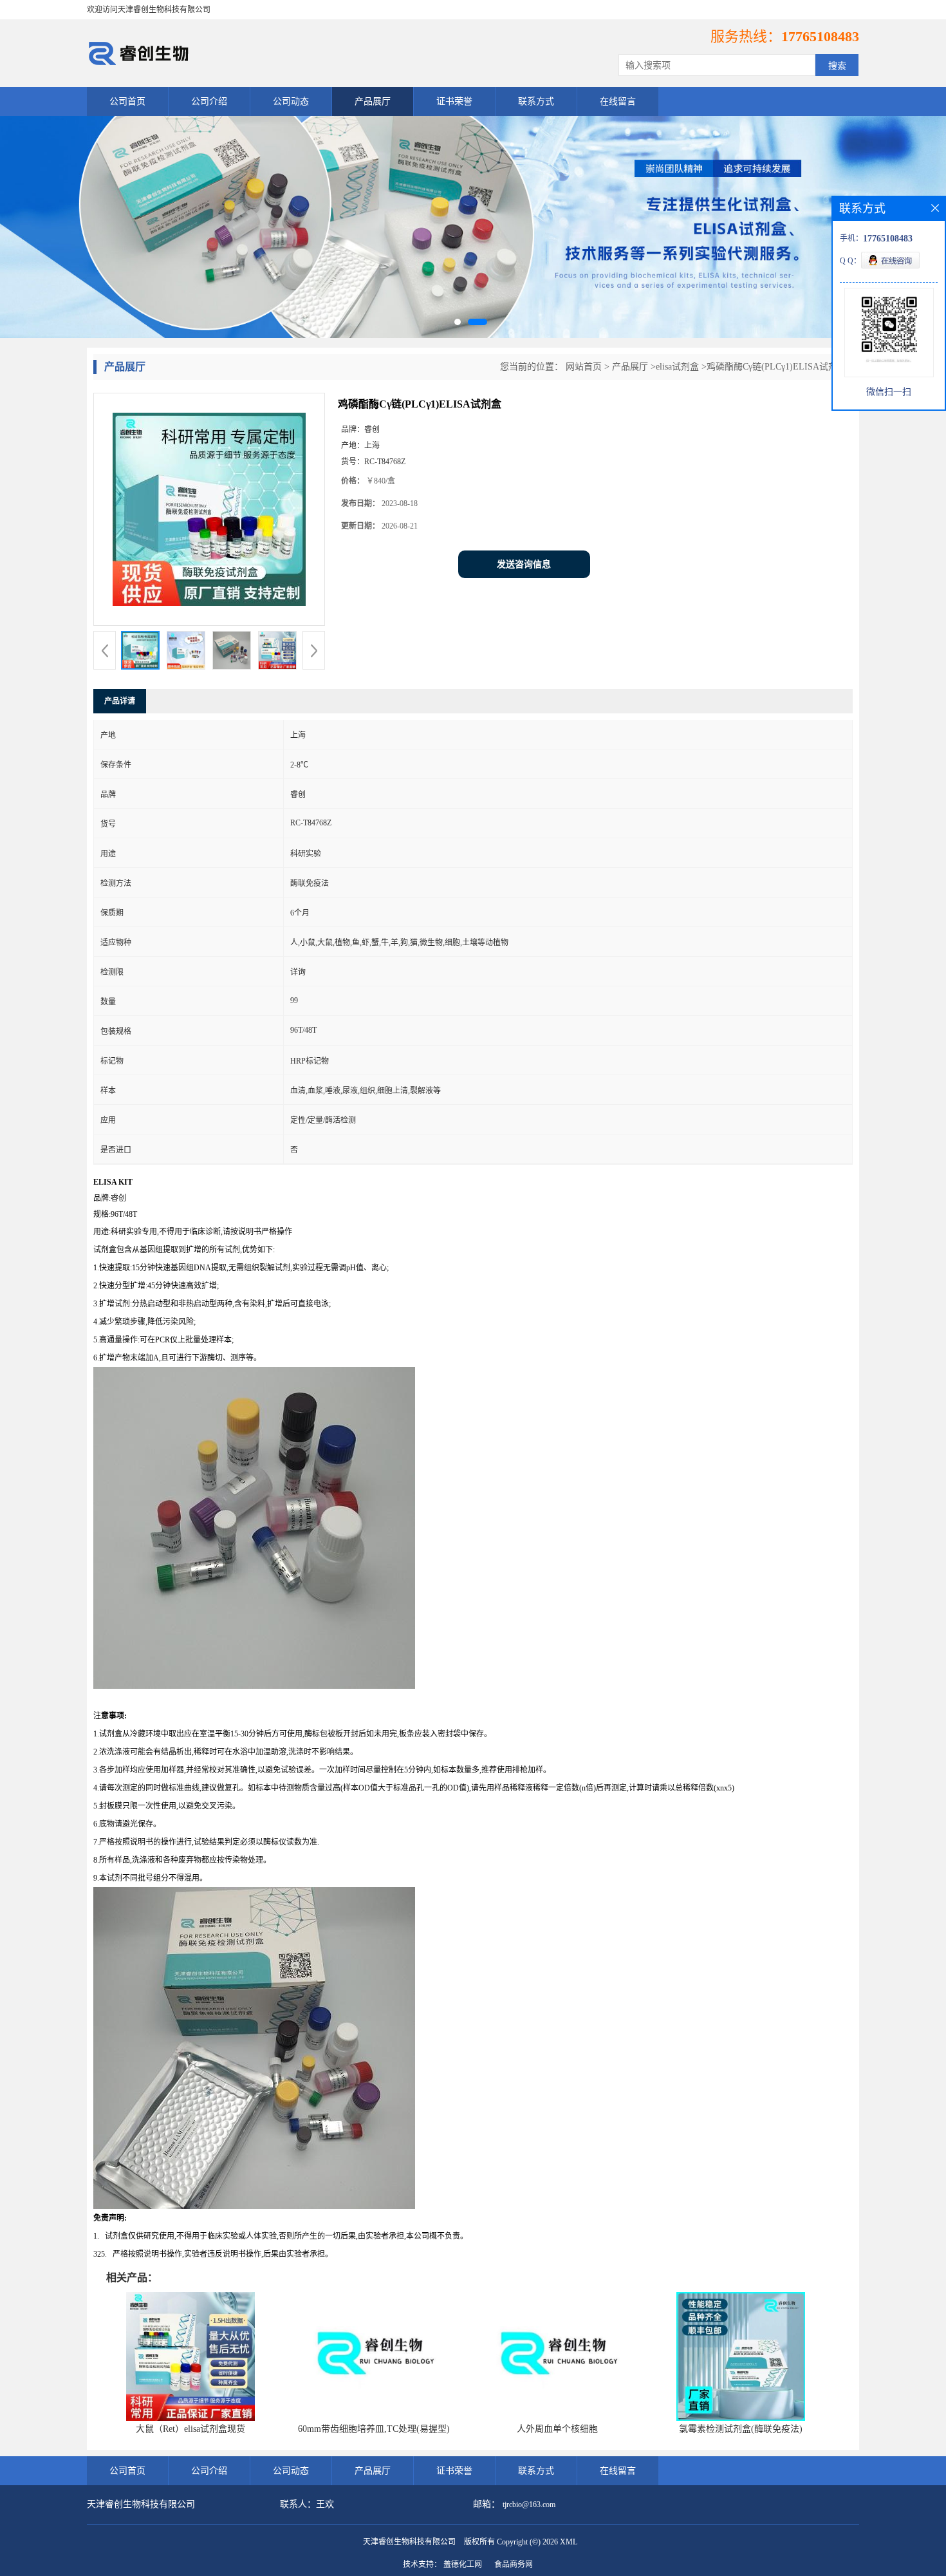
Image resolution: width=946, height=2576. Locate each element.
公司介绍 (209, 101)
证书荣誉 (454, 101)
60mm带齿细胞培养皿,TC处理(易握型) (374, 2429)
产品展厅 (373, 101)
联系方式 (536, 101)
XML (569, 2542)
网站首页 (584, 367)
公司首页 (127, 101)
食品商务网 (514, 2564)
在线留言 (618, 101)
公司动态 (291, 101)
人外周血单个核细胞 (557, 2429)
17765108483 (820, 36)
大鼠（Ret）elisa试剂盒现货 (190, 2429)
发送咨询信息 (524, 564)
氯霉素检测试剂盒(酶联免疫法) (741, 2429)
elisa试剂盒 (677, 367)
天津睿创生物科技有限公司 (409, 2542)
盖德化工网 (463, 2564)
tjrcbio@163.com (529, 2505)
